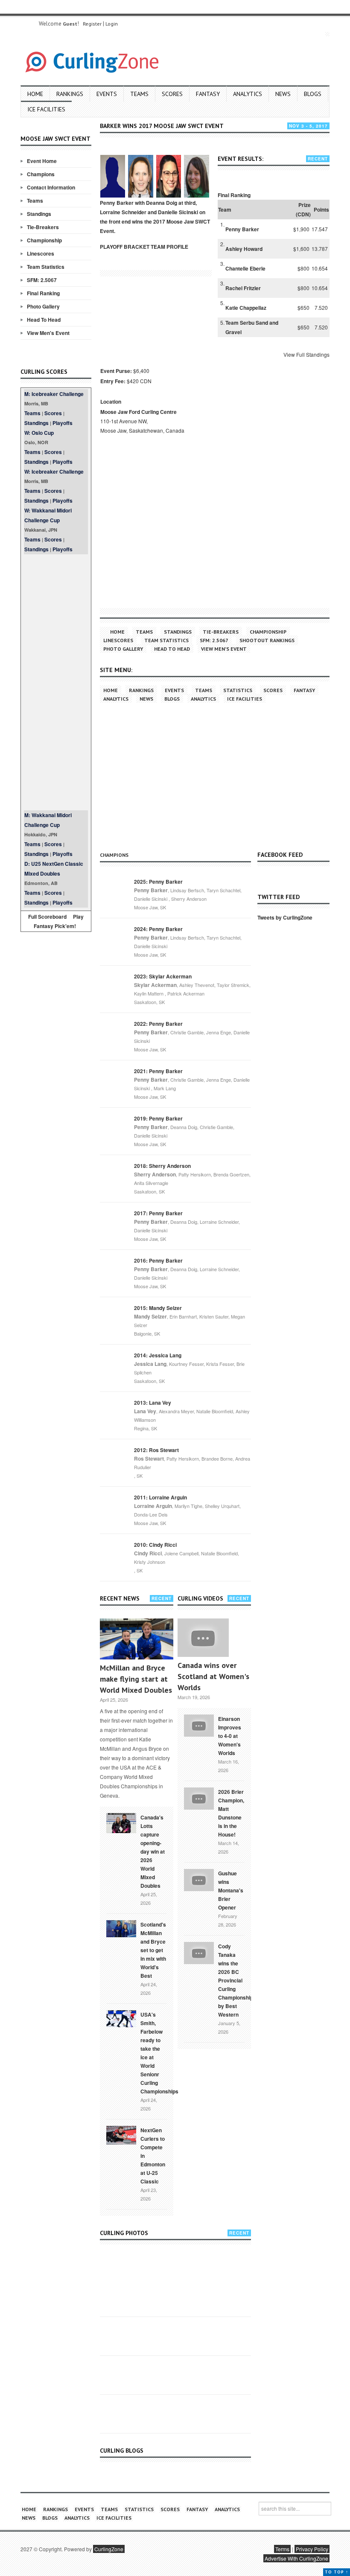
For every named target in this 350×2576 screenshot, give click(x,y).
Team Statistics (46, 267)
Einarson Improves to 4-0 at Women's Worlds (230, 1736)
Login (112, 24)
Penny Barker (242, 229)
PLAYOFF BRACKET (125, 247)
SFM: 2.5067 (42, 280)
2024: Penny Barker (158, 929)
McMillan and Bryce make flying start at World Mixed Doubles (136, 1679)
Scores (172, 94)
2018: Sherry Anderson (162, 1166)
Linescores (41, 253)
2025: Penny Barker (158, 882)
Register (92, 24)
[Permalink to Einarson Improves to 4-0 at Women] (199, 1725)
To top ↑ (337, 2572)
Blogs (313, 94)
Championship (44, 240)
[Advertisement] (56, 682)
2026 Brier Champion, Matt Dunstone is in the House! (231, 1813)
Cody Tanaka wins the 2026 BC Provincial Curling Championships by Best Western (237, 1980)
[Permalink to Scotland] (121, 1928)
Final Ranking (43, 293)
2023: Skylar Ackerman (163, 976)
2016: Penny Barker (158, 1260)
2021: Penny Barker (158, 1071)
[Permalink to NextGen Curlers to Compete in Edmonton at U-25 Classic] (121, 2134)
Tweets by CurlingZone (285, 917)
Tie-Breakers (43, 227)
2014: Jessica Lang (158, 1355)
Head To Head (44, 320)
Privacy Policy (312, 2549)
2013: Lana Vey (153, 1403)
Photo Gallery (43, 306)
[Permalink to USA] (121, 2018)
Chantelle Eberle (245, 268)
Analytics (248, 94)
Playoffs (63, 423)
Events (107, 94)
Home (35, 94)
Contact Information (51, 187)
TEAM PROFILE (169, 247)
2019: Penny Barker (158, 1118)
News (283, 94)
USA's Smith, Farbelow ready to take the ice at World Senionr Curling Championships (159, 2053)
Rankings (70, 94)
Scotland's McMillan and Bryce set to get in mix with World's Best (153, 1950)
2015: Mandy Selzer (158, 1308)
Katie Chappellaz (246, 308)
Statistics (238, 690)
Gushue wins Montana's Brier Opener (231, 1890)
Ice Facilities (46, 109)
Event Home (42, 161)
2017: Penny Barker (158, 1213)
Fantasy (208, 94)
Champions (41, 174)
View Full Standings (306, 354)
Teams (139, 94)
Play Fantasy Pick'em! (59, 921)
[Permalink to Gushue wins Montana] (199, 1879)
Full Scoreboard (47, 917)
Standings (39, 214)
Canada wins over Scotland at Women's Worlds (213, 1676)
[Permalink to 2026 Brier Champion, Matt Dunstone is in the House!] (199, 1798)
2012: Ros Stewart (156, 1450)
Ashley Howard (244, 249)
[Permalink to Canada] (121, 1822)
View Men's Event (48, 333)
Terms (282, 2549)
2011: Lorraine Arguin (160, 1497)
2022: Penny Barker (158, 1024)
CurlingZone (109, 2549)
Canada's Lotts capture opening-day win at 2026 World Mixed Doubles (153, 1851)
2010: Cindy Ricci (155, 1545)
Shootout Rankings (267, 640)
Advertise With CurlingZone (296, 2558)
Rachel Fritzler (243, 288)
